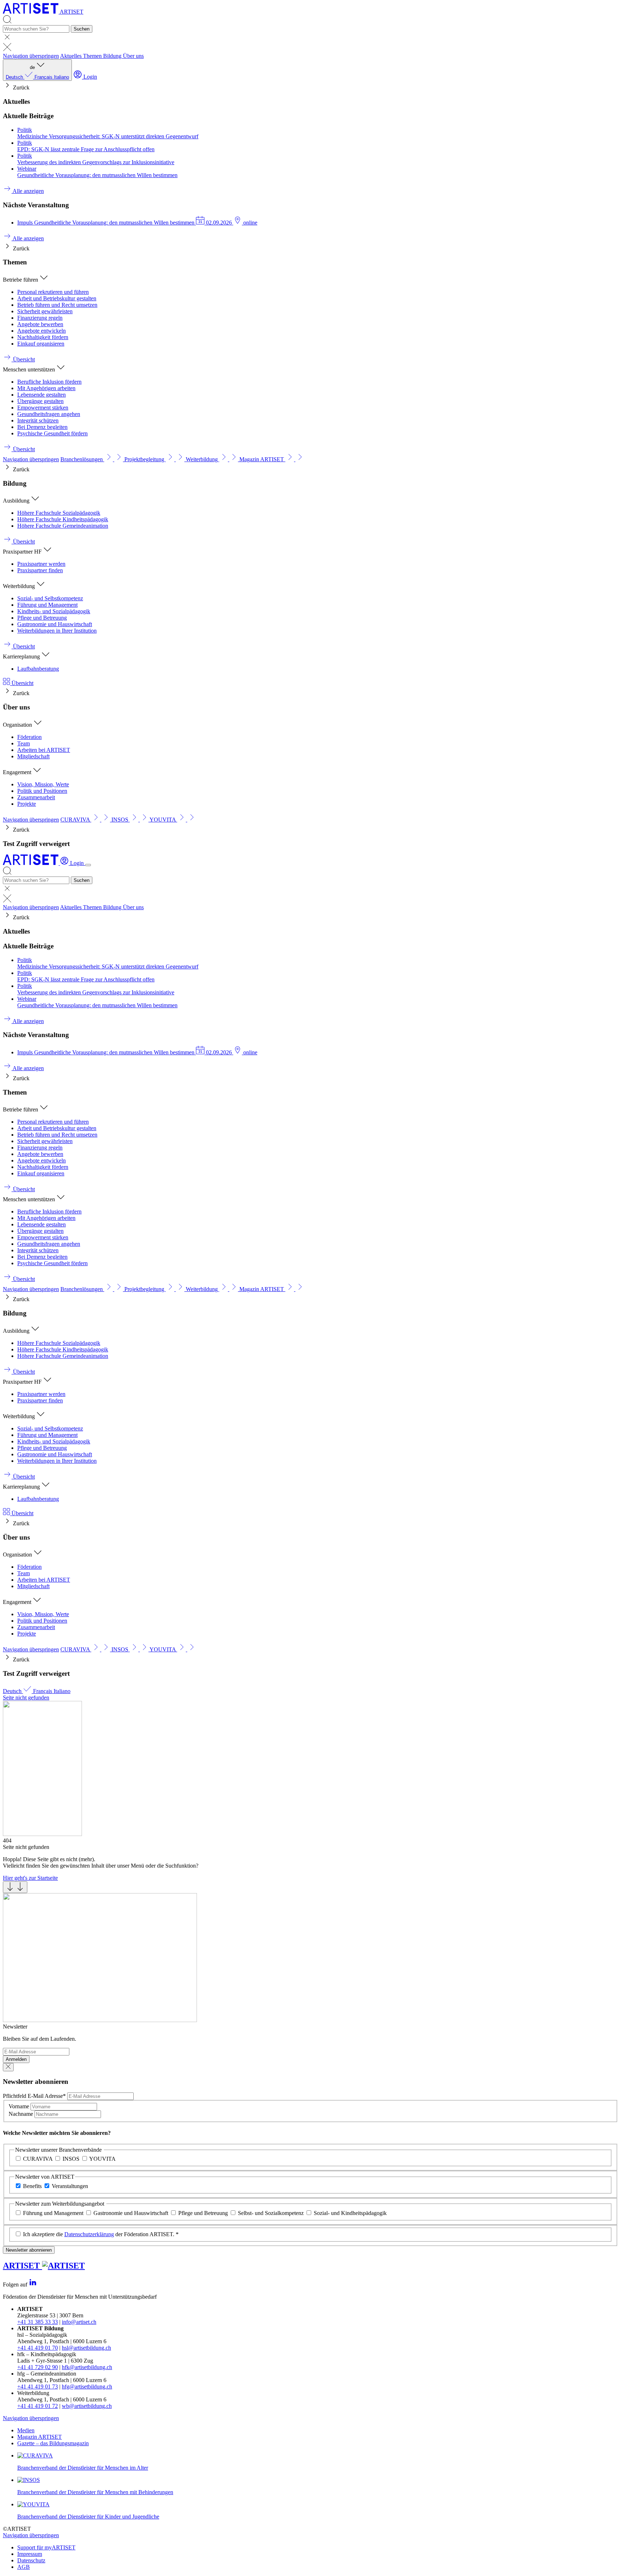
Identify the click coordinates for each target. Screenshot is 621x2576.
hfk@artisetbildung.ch (87, 2367)
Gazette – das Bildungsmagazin (53, 2443)
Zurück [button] (20, 87)
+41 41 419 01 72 (38, 2406)
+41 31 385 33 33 (38, 2322)
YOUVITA (102, 2159)
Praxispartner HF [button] (23, 552)
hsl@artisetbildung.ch (86, 2348)
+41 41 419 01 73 (38, 2387)
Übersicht (22, 683)
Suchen (82, 29)
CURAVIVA (38, 2159)
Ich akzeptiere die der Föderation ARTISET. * (101, 2234)
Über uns (133, 56)
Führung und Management (53, 2213)
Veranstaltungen (70, 2186)
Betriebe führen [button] (21, 280)
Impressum (30, 2554)
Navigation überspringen (31, 56)
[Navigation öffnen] (88, 865)
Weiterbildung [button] (20, 586)
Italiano (61, 77)
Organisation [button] (18, 725)
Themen (93, 56)
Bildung (113, 56)
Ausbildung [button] (17, 501)
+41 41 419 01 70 (38, 2348)
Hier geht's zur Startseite (30, 1878)
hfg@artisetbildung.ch (87, 2387)
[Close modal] (8, 2067)
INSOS (71, 2159)
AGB (24, 2567)
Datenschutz (31, 2560)
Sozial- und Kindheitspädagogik (350, 2213)
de (37, 72)
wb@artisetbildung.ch (87, 2406)
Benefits (32, 2186)
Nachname (22, 2114)
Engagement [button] (18, 772)
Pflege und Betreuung (203, 2213)
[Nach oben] (15, 1887)
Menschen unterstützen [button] (30, 369)
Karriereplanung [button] (22, 656)
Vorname (20, 2106)
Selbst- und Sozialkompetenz (271, 2213)
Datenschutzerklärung (89, 2234)
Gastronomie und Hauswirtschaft (131, 2213)
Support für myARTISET (46, 2547)
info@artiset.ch (79, 2322)
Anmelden (16, 2059)
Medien (26, 2430)
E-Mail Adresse (34, 2096)
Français (44, 77)
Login (89, 77)
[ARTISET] (31, 863)
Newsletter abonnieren (29, 2250)
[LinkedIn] (33, 2284)
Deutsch (15, 77)
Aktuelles (72, 56)
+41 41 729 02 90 (38, 2367)
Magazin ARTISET (40, 2437)
